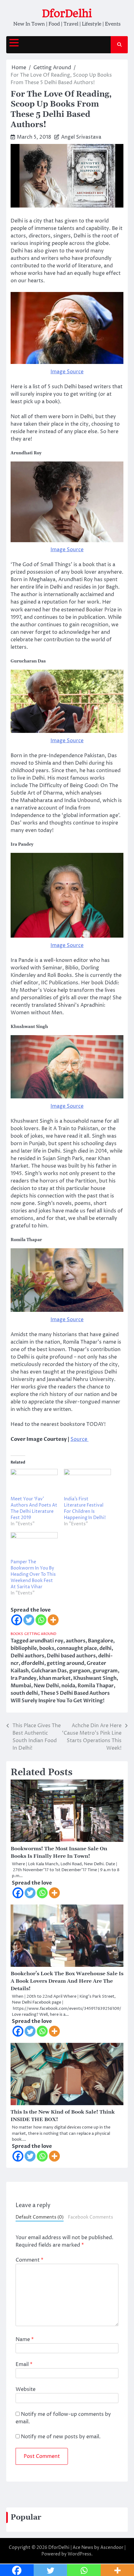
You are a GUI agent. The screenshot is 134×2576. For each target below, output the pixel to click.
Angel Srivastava (81, 137)
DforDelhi (67, 13)
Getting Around (40, 1634)
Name (25, 2339)
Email (24, 2364)
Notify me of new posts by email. (61, 2437)
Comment (29, 2260)
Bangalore (100, 1641)
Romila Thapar (96, 1686)
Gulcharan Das (49, 1671)
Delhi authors (27, 1656)
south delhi (24, 1693)
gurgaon (80, 1671)
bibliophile (24, 1648)
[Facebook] (17, 1620)
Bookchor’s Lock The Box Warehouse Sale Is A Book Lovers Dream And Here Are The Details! (67, 1981)
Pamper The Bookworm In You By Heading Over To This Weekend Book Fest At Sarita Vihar (33, 1574)
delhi (105, 1648)
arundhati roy (46, 1641)
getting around (65, 1663)
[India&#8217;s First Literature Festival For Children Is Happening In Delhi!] (87, 1482)
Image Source (67, 372)
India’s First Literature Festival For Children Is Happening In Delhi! (85, 1508)
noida (68, 1686)
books (47, 1648)
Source (79, 1439)
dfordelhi (33, 1663)
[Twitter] (29, 1620)
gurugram (105, 1671)
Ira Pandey (24, 1678)
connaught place (77, 1648)
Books (17, 1634)
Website (26, 2389)
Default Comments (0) (40, 2217)
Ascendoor (112, 2547)
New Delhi (46, 1686)
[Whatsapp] (41, 1620)
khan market (55, 1678)
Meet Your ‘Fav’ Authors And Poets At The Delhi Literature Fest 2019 (34, 1508)
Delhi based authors (71, 1656)
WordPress (79, 2554)
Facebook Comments (91, 2217)
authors (76, 1641)
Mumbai (21, 1686)
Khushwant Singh (95, 1678)
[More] (53, 1620)
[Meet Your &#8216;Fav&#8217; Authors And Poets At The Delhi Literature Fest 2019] (34, 1482)
